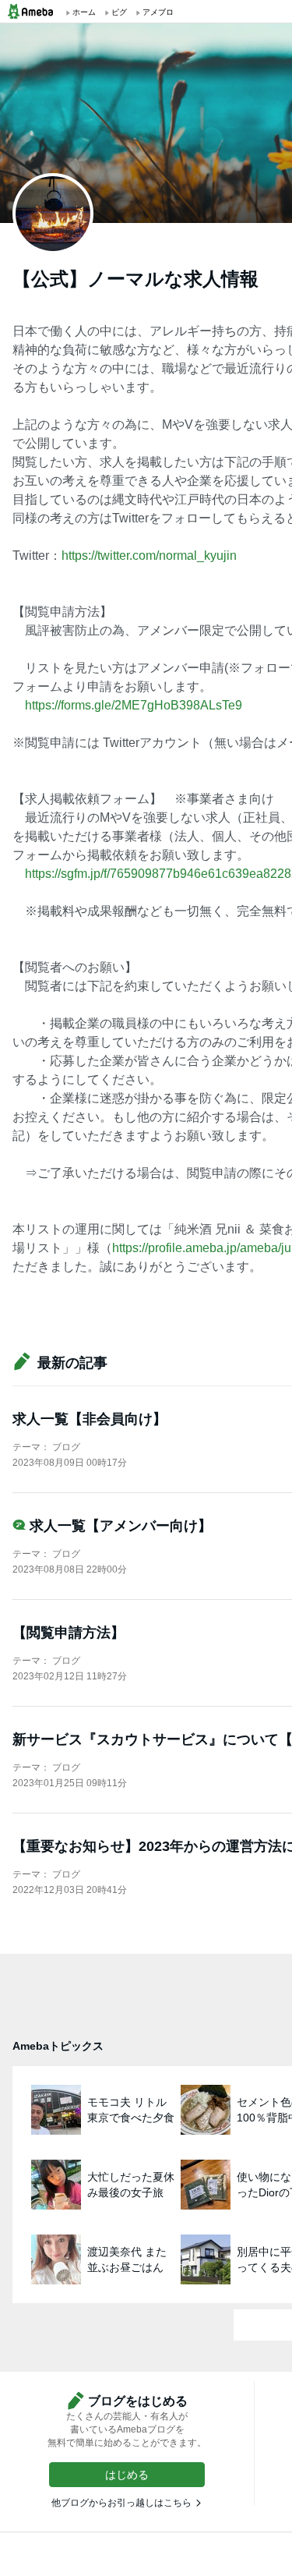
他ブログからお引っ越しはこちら (121, 2503)
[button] (127, 2475)
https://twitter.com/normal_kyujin (149, 556)
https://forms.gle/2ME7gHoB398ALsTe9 (134, 705)
